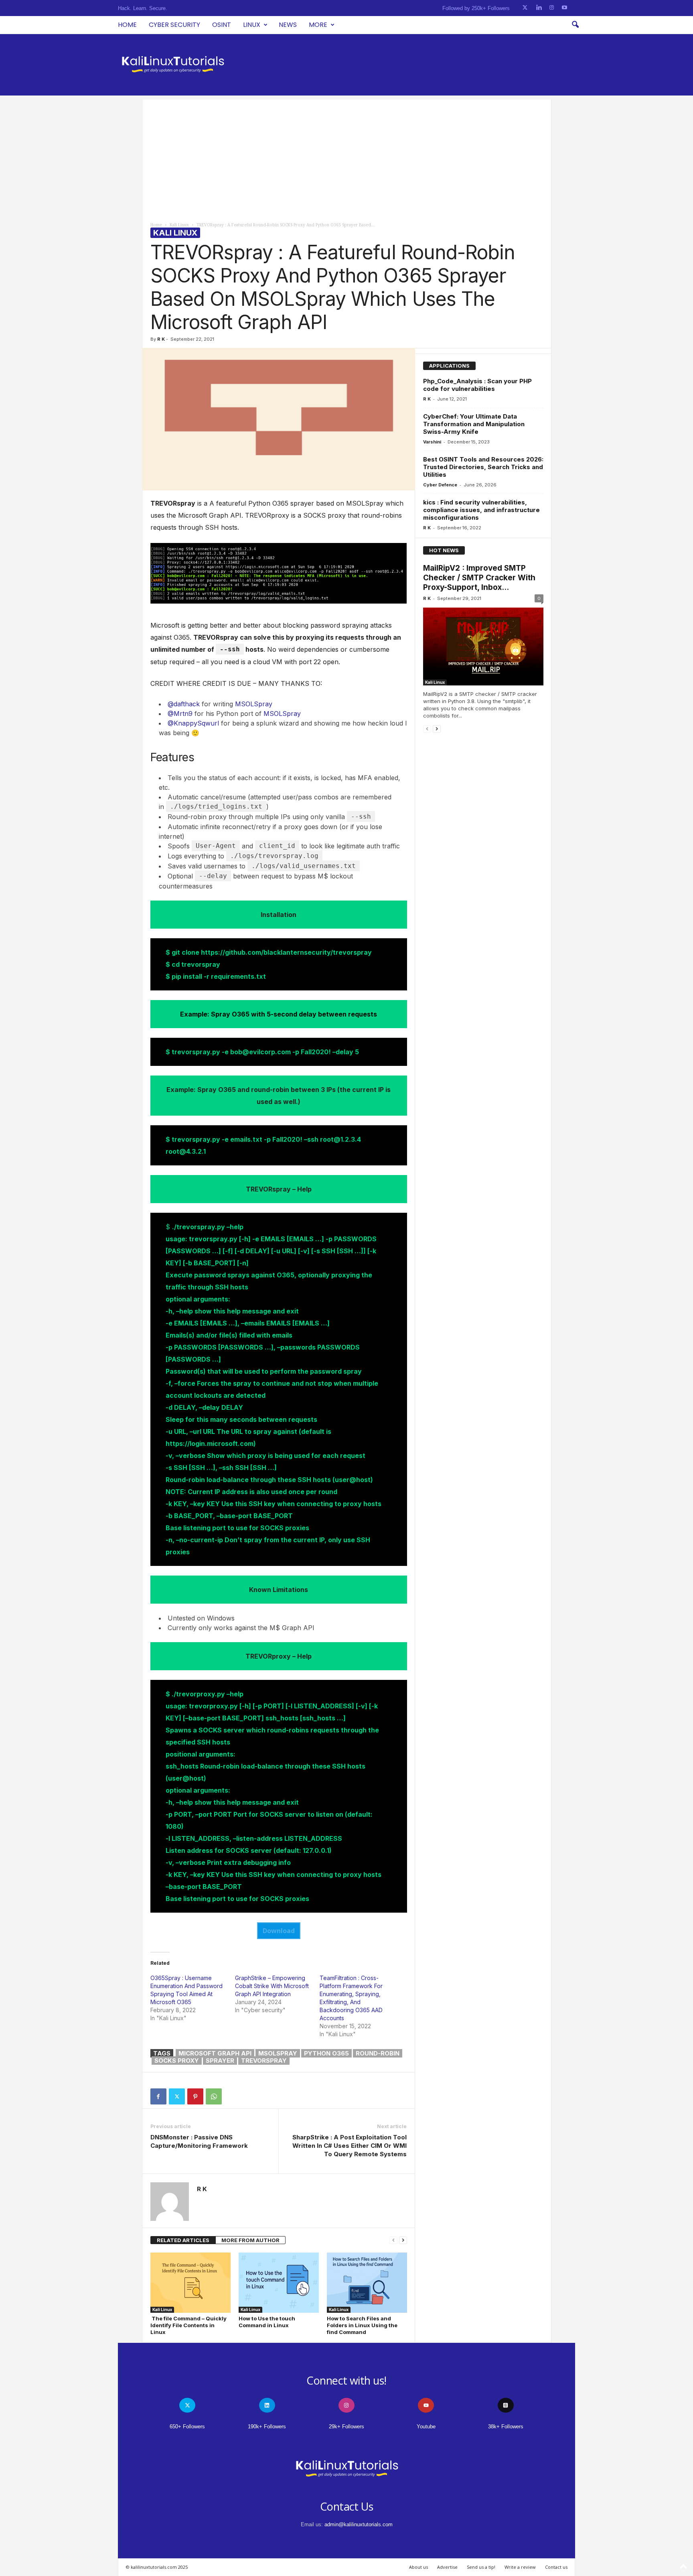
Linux (252, 25)
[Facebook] (158, 2096)
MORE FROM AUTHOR (250, 2240)
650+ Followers (187, 2427)
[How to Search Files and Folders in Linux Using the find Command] (367, 2283)
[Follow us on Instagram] (552, 8)
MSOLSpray (254, 704)
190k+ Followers (267, 2427)
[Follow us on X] (525, 8)
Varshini (432, 442)
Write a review (520, 2567)
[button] (575, 25)
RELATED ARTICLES (183, 2240)
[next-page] (403, 2240)
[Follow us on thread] (506, 2405)
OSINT (222, 25)
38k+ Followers (506, 2427)
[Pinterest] (195, 2096)
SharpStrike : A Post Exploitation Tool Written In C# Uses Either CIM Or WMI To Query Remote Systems (350, 2146)
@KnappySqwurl (193, 723)
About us (418, 2567)
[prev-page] (393, 2240)
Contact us (556, 2567)
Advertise (447, 2567)
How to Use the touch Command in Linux (267, 2322)
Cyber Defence (440, 485)
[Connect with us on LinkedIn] (539, 8)
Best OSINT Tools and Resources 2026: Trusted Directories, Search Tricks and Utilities (483, 467)
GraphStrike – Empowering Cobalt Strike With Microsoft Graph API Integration (272, 1986)
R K (161, 339)
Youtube (426, 2427)
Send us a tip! (481, 2567)
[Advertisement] (347, 156)
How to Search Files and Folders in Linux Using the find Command (362, 2325)
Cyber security (174, 25)
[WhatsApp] (214, 2096)
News (288, 25)
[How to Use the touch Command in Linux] (279, 2283)
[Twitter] (177, 2096)
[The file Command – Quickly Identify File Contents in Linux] (190, 2283)
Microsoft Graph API (215, 2053)
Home (127, 25)
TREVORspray (264, 2061)
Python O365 (326, 2053)
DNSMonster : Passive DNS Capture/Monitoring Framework (199, 2141)
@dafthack (184, 704)
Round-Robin (378, 2053)
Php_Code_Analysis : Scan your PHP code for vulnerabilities (477, 385)
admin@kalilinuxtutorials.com (359, 2524)
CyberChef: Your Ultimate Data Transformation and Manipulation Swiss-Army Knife (474, 424)
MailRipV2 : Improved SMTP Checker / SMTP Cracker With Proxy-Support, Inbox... (479, 578)
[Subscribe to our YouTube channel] (564, 8)
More (318, 25)
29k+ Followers (346, 2427)
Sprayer (220, 2061)
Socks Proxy (177, 2061)
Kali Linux (179, 225)
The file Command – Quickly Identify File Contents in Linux (188, 2325)
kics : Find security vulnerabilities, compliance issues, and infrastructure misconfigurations (481, 510)
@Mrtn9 (180, 714)
